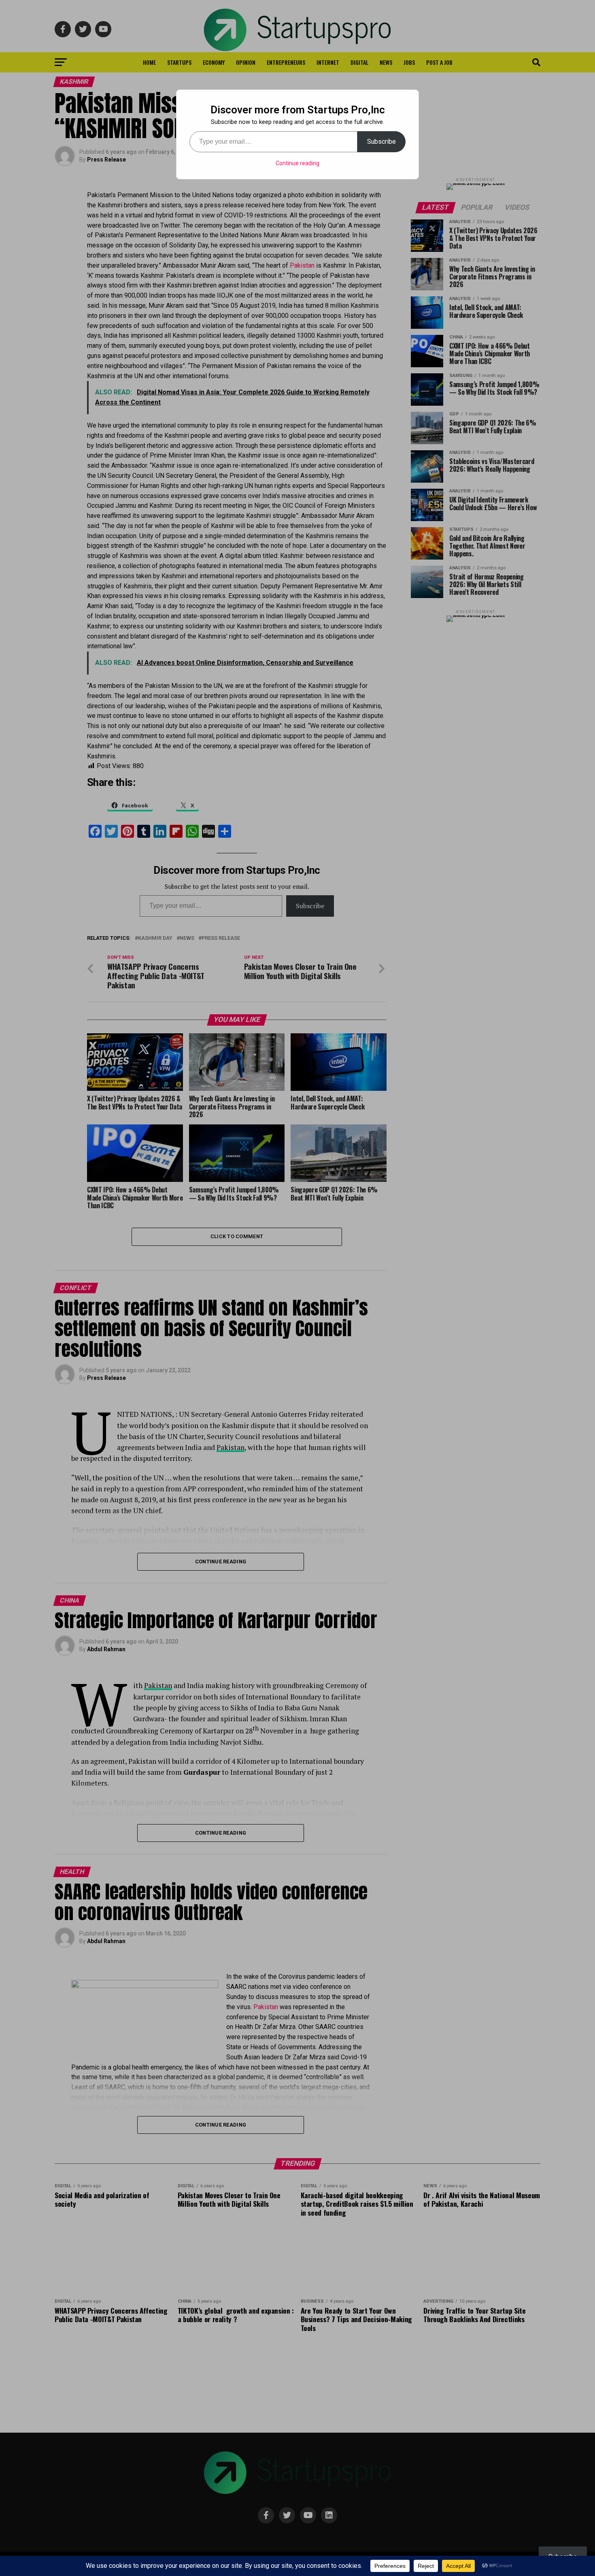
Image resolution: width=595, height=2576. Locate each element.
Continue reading (297, 163)
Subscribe (381, 142)
